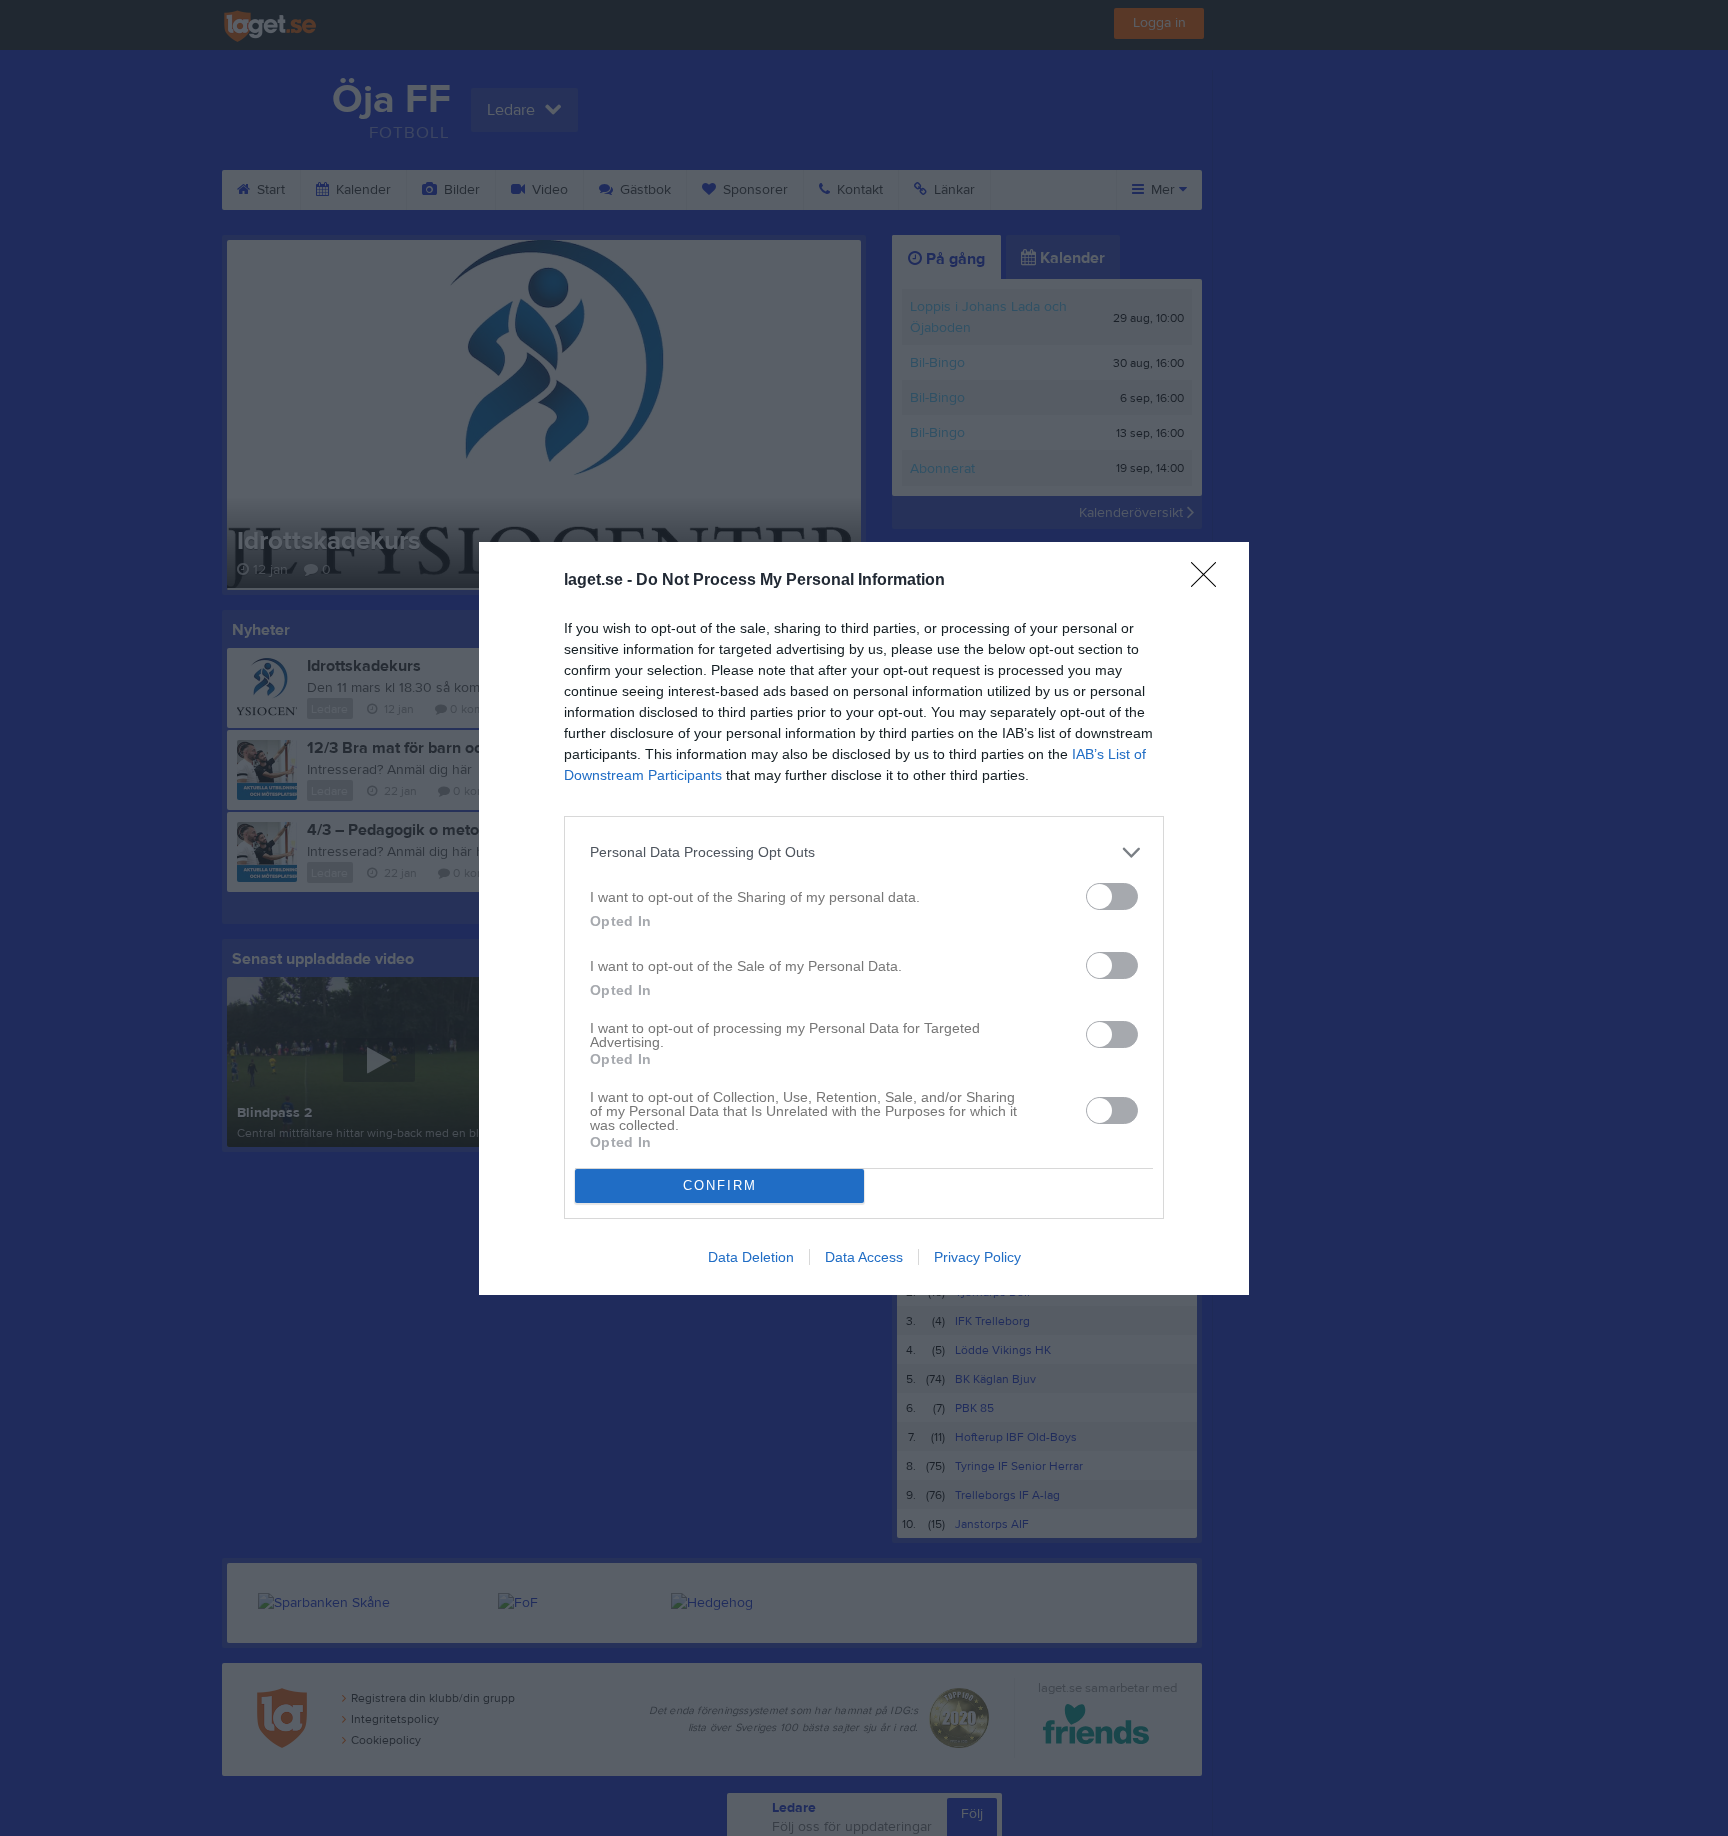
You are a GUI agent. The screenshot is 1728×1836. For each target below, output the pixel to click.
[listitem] (864, 852)
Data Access (864, 1257)
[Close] (1210, 581)
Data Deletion (751, 1257)
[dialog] (864, 918)
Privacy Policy (977, 1257)
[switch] (1112, 896)
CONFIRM (720, 1185)
